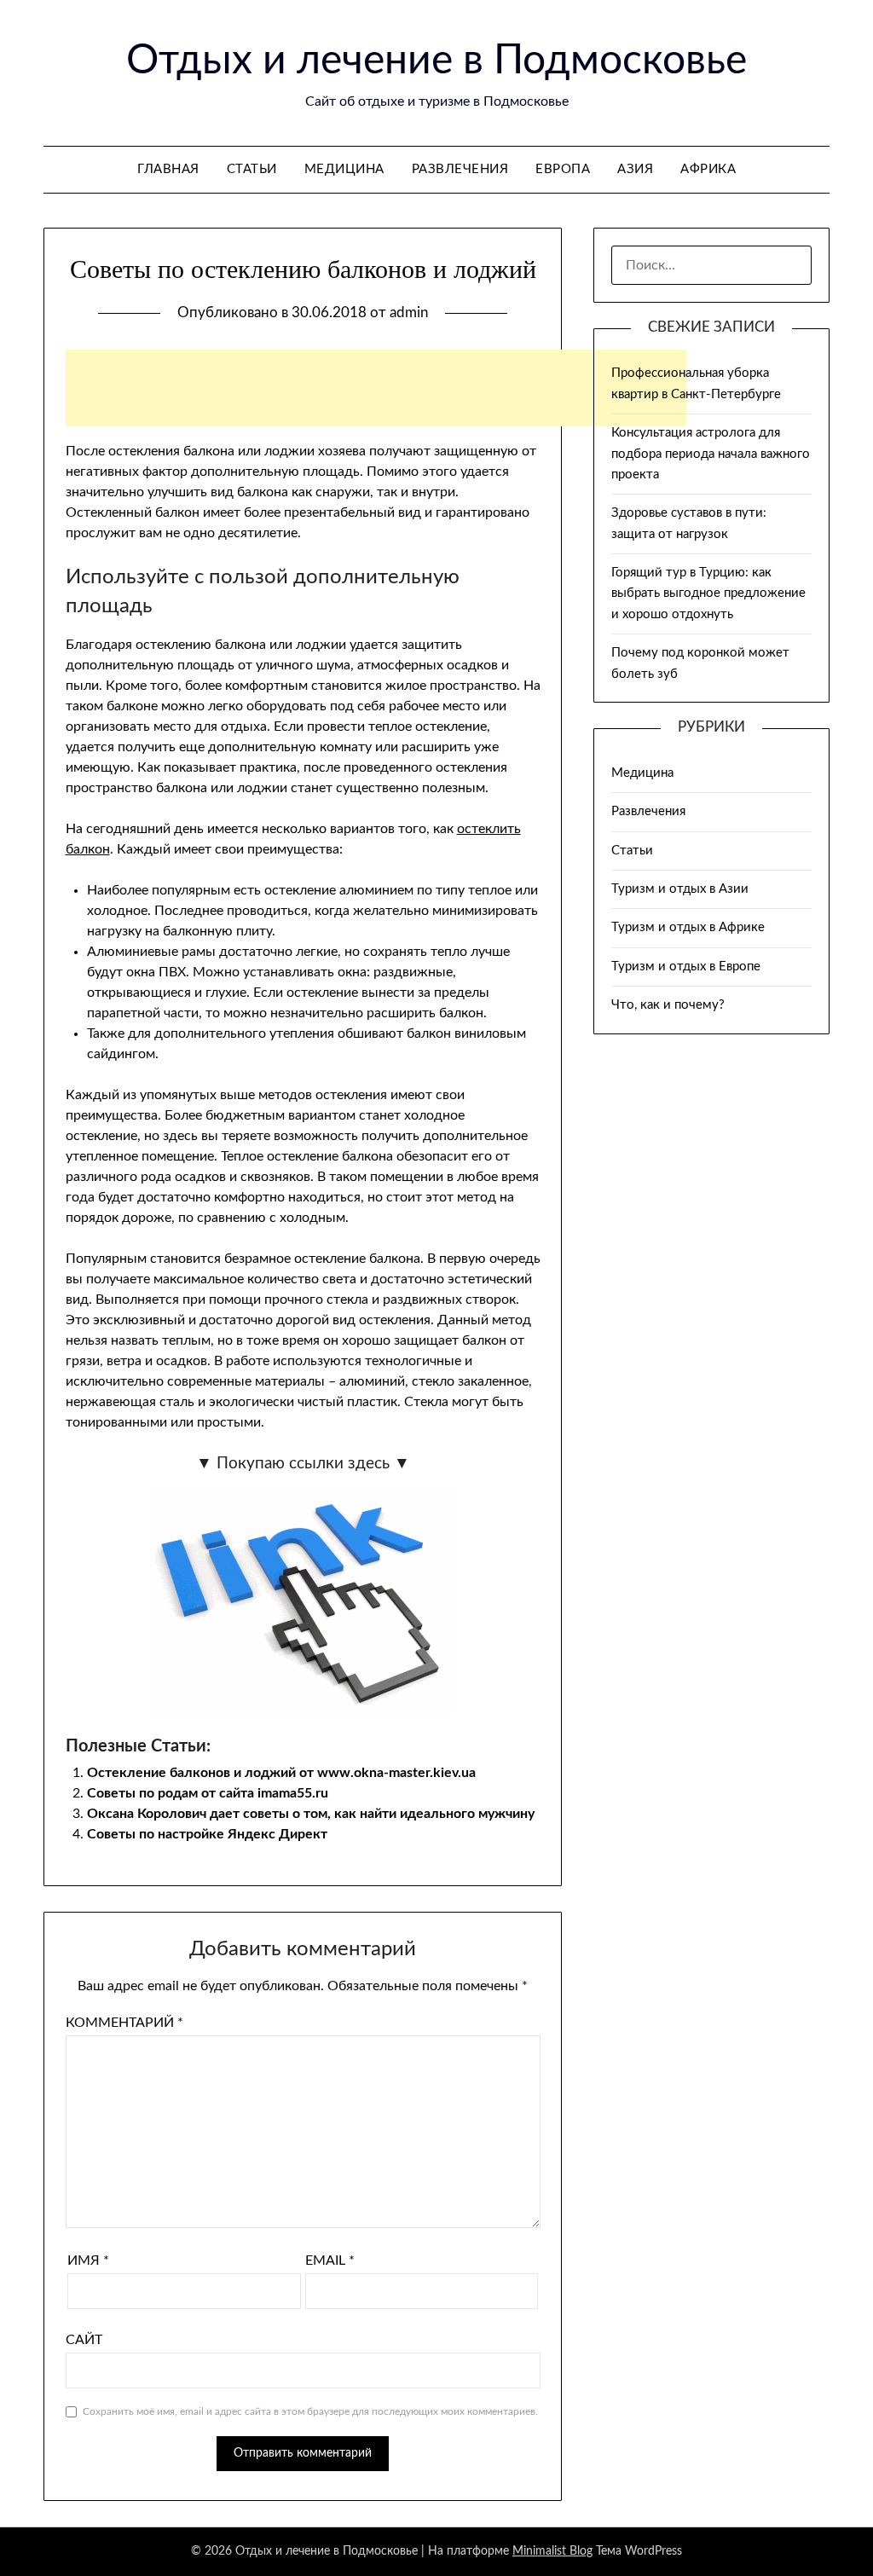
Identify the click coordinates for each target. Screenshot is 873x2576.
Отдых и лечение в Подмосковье (436, 61)
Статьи (252, 169)
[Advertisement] (376, 388)
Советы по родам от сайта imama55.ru (208, 1793)
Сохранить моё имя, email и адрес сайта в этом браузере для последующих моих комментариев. (310, 2411)
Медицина (344, 169)
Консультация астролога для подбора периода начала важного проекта (711, 454)
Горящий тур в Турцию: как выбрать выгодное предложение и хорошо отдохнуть (708, 593)
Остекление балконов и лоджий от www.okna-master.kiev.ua (281, 1773)
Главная (168, 169)
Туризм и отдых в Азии (680, 889)
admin (409, 313)
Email (330, 2261)
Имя (88, 2261)
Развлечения (460, 169)
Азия (635, 169)
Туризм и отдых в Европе (686, 967)
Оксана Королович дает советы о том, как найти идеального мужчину (311, 1814)
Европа (563, 169)
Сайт (84, 2340)
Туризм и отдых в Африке (688, 927)
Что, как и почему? (668, 1005)
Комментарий (124, 2023)
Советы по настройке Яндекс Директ (207, 1834)
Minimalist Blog (552, 2551)
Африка (708, 169)
